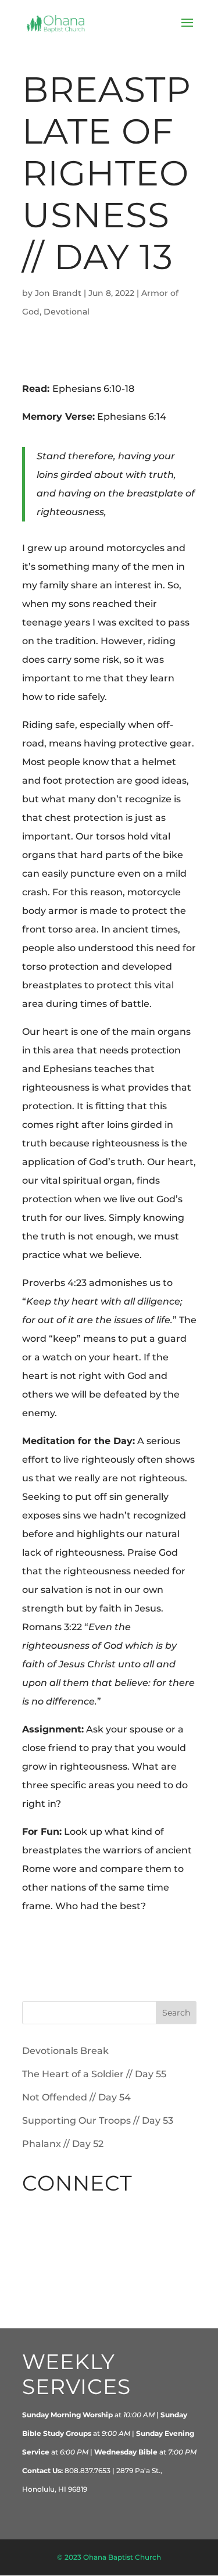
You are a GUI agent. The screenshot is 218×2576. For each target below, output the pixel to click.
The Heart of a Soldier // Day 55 (94, 2074)
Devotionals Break (65, 2051)
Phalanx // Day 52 (63, 2144)
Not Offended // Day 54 (76, 2097)
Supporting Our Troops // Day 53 (98, 2121)
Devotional (67, 312)
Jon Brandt (58, 293)
